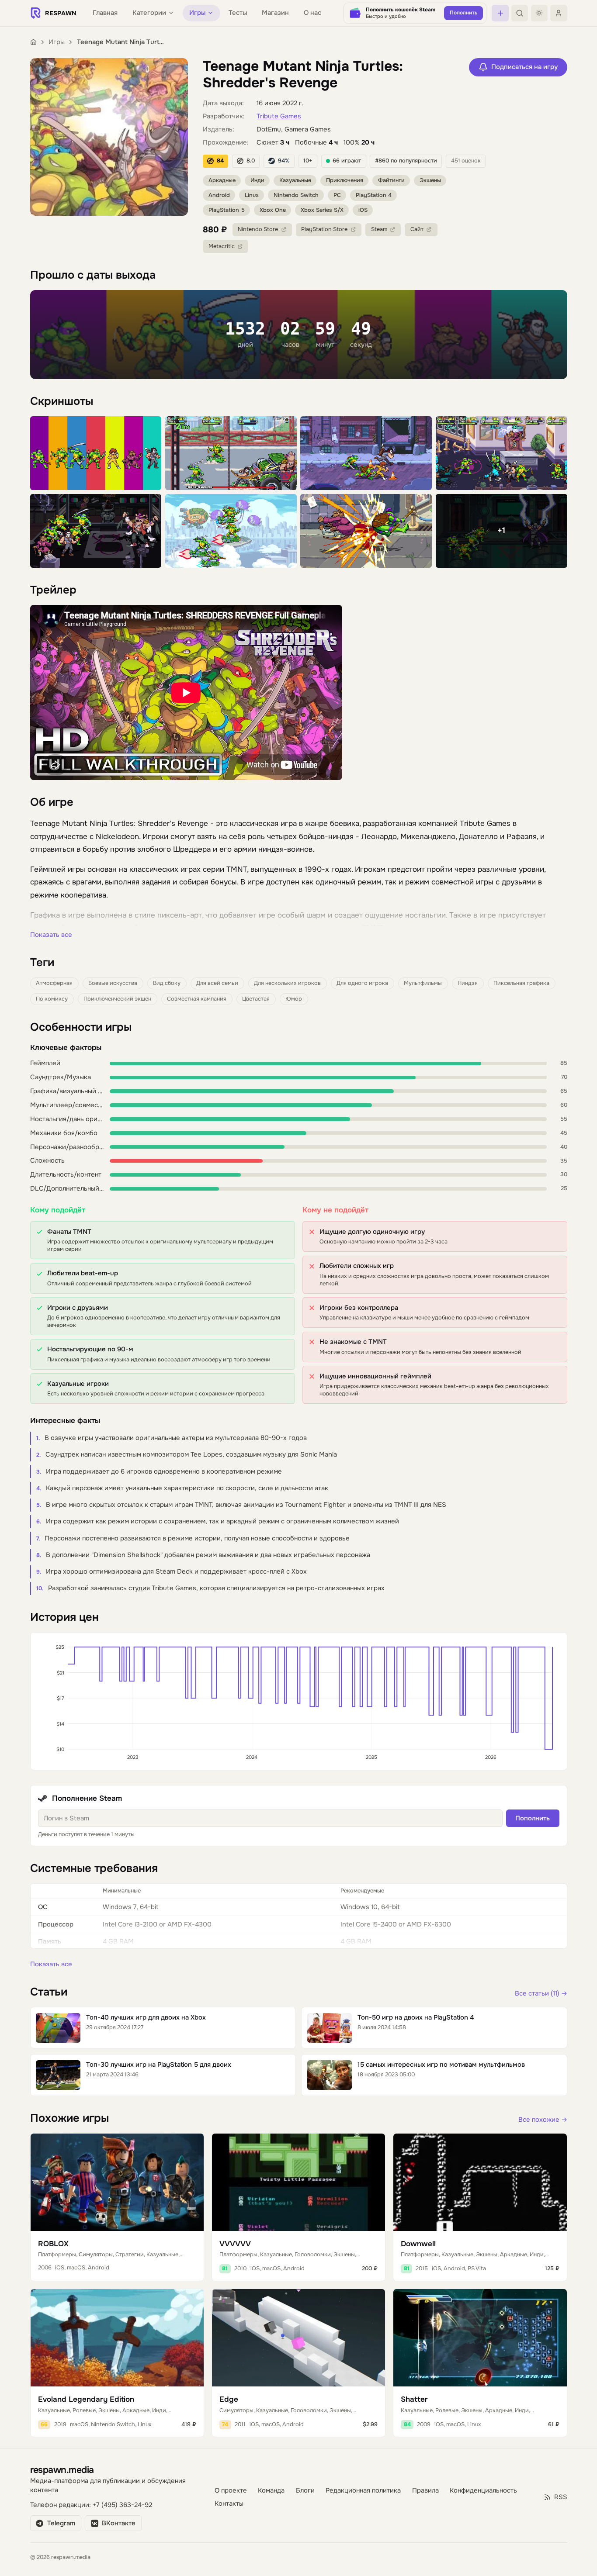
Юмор (294, 999)
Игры (57, 42)
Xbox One (273, 210)
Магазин (275, 13)
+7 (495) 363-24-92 (122, 2505)
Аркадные (222, 180)
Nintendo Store (258, 229)
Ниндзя (468, 983)
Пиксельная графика (521, 983)
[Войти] (559, 13)
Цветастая (256, 999)
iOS (363, 210)
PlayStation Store (324, 229)
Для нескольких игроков (287, 983)
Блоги (305, 2491)
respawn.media (62, 2470)
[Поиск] (520, 13)
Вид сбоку (167, 983)
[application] (299, 1701)
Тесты (238, 13)
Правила (425, 2491)
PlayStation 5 (227, 210)
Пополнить (533, 1818)
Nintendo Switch (296, 195)
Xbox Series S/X (322, 210)
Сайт (417, 229)
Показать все (51, 935)
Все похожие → (543, 2120)
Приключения (345, 180)
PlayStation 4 (374, 195)
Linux (252, 195)
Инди (257, 180)
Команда (271, 2491)
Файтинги (391, 180)
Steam (379, 229)
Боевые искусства (113, 983)
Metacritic (222, 246)
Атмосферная (54, 983)
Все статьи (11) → (541, 1994)
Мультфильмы (423, 983)
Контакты (229, 2504)
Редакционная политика (363, 2491)
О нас (312, 13)
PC (337, 195)
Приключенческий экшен (117, 999)
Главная (105, 13)
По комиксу (52, 999)
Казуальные (295, 180)
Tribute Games (279, 116)
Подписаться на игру (524, 67)
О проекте (231, 2491)
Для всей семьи (217, 983)
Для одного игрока (362, 983)
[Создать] (500, 13)
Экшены (430, 180)
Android (219, 195)
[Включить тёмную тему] (539, 13)
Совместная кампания (197, 999)
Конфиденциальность (483, 2491)
